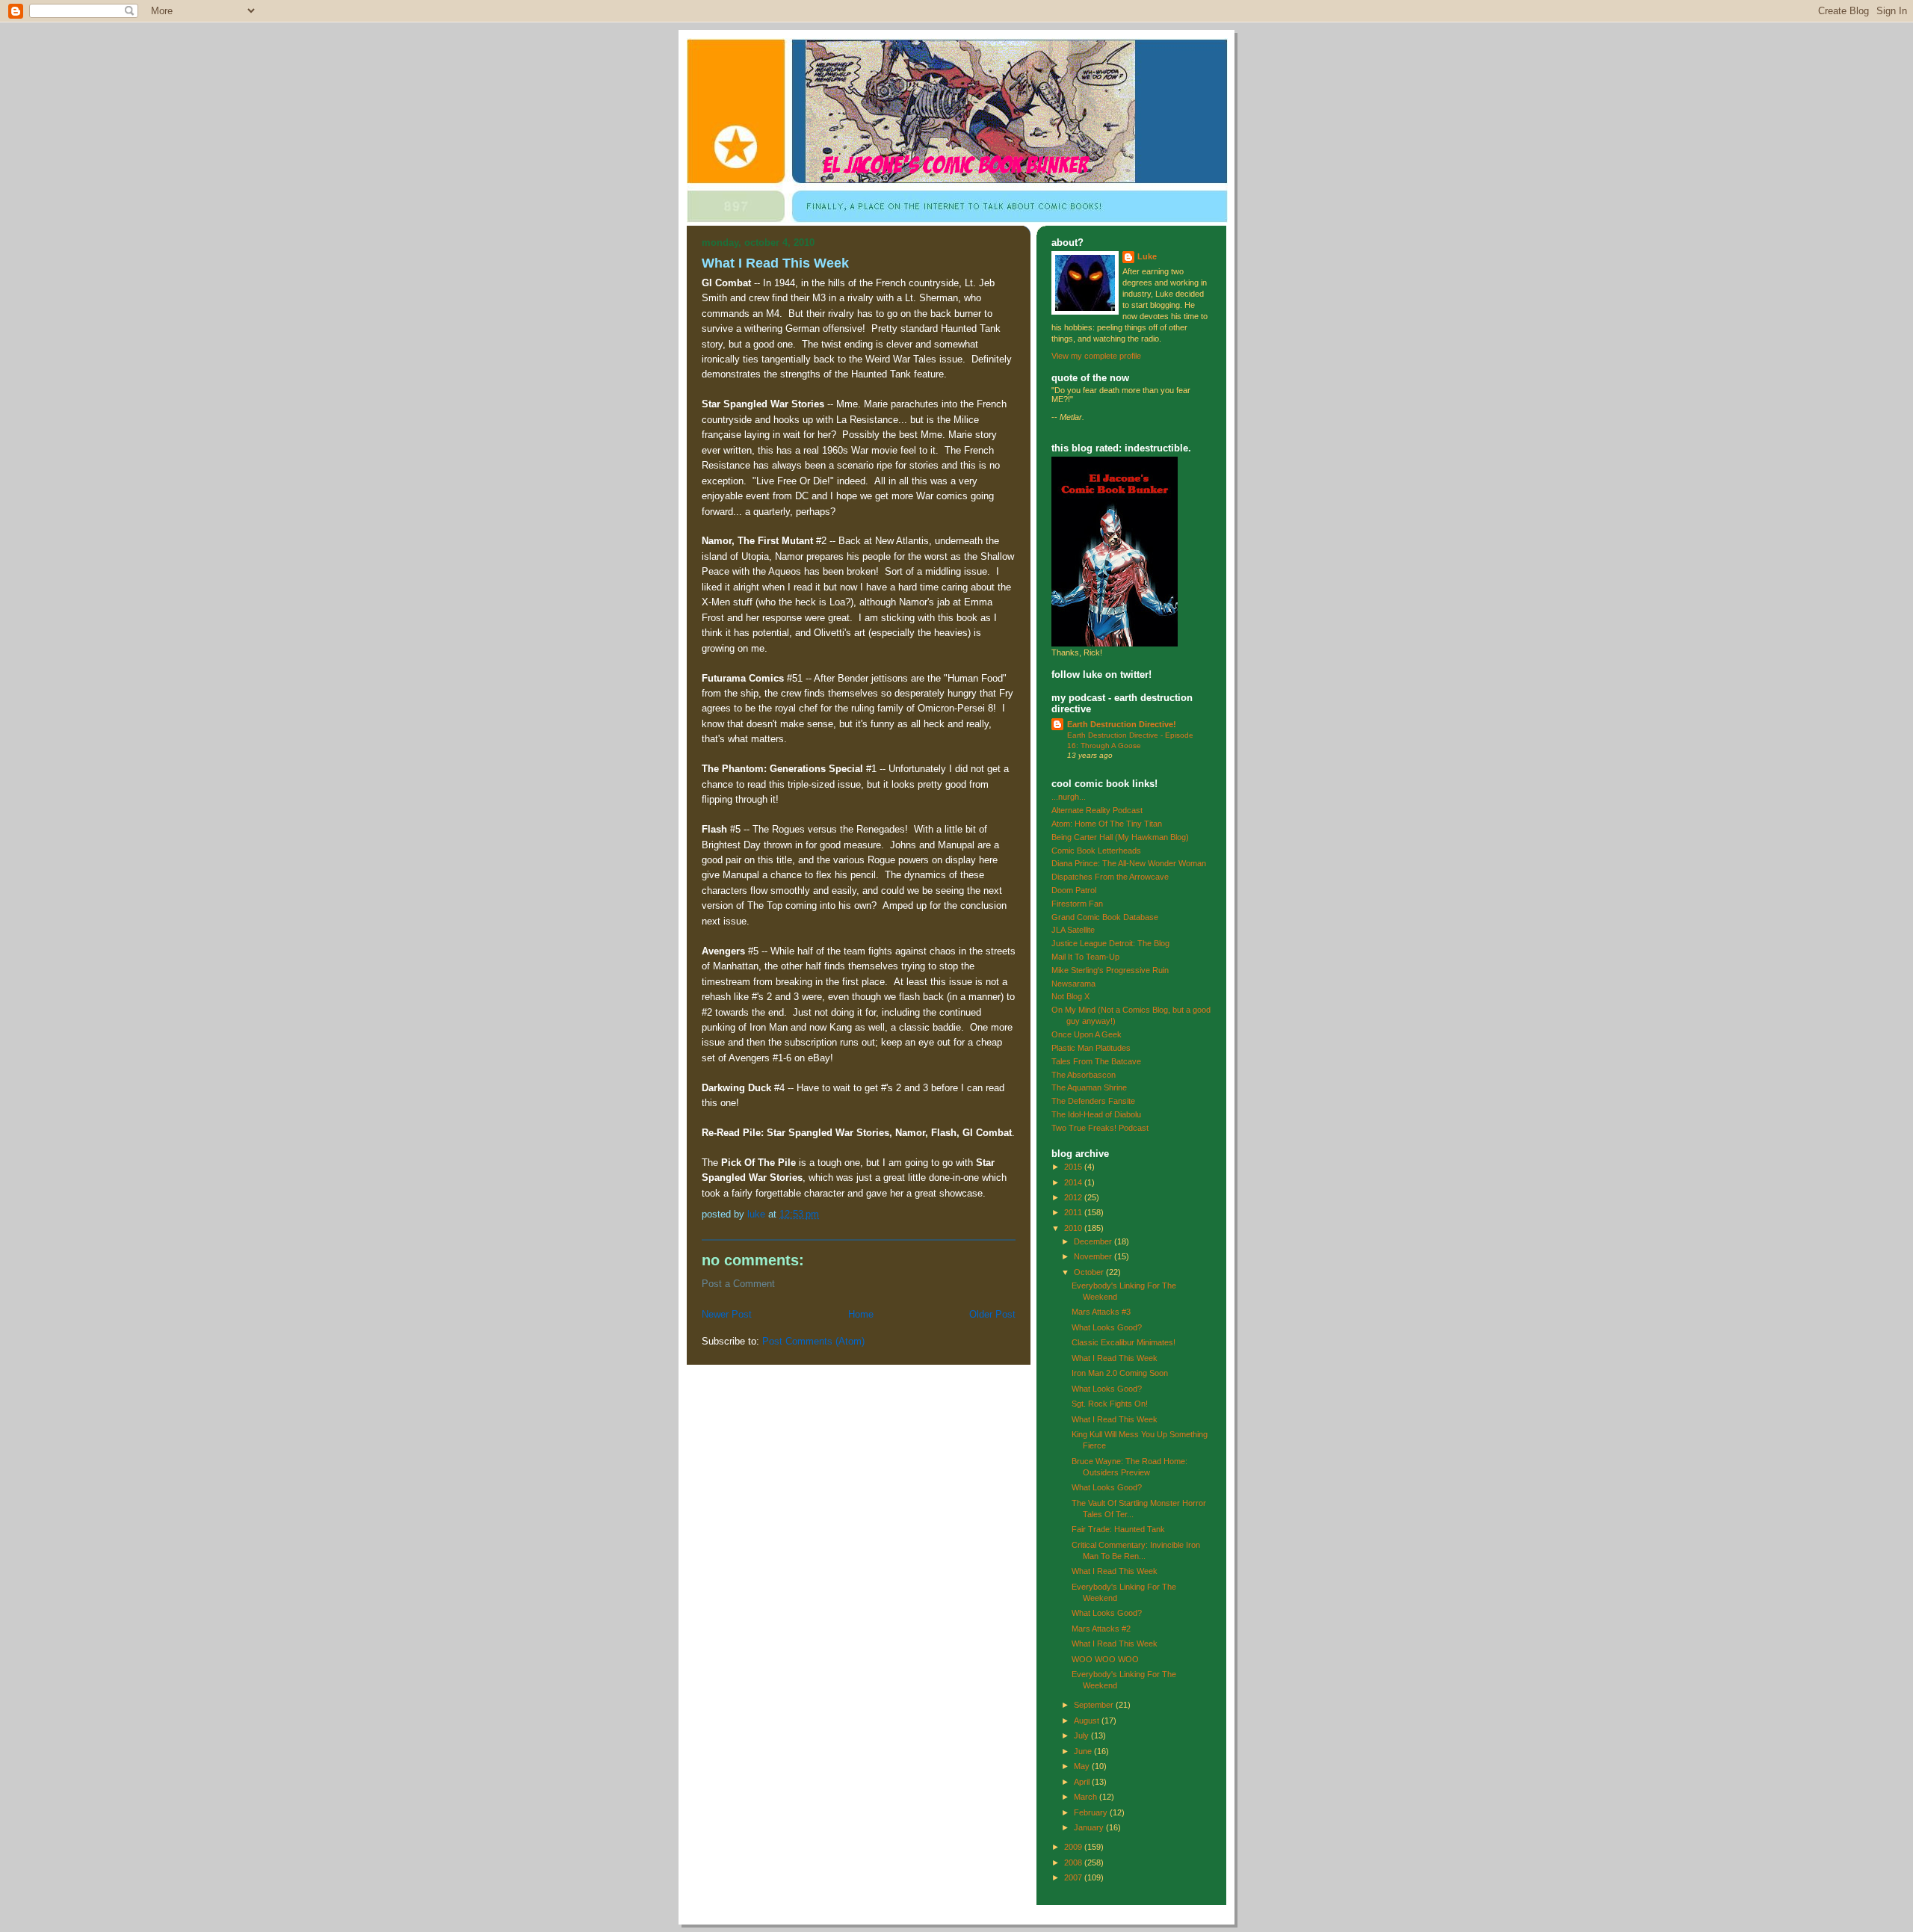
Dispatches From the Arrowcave (1110, 877)
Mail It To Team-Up (1085, 957)
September (1095, 1705)
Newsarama (1073, 984)
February (1092, 1812)
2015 (1074, 1167)
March (1087, 1797)
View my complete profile (1096, 356)
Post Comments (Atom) (813, 1341)
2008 (1074, 1862)
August (1088, 1720)
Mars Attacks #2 (1101, 1629)
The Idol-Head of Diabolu (1096, 1114)
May (1083, 1766)
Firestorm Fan (1077, 904)
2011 (1074, 1212)
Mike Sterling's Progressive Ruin (1110, 970)
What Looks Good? (1107, 1327)
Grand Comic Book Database (1105, 917)
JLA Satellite (1073, 930)
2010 (1074, 1228)
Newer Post (727, 1314)
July (1082, 1735)
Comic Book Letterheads (1096, 851)
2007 (1074, 1877)
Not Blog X (1070, 996)
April (1083, 1782)
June (1084, 1751)
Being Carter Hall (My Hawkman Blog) (1120, 837)
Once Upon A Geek (1087, 1034)
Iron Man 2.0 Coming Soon (1120, 1373)
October (1090, 1272)
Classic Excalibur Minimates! (1124, 1342)
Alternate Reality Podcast (1097, 810)
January (1090, 1827)
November (1094, 1256)
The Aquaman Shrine (1089, 1087)
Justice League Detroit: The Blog (1110, 943)
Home (861, 1314)
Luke (1147, 256)
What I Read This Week (1115, 1358)
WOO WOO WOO (1105, 1659)
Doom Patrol (1074, 890)
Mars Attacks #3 (1101, 1312)
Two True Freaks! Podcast (1100, 1128)
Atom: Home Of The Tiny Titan (1107, 824)
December (1094, 1241)
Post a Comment (738, 1284)
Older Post (992, 1314)
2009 (1074, 1847)
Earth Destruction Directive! (1122, 724)
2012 (1074, 1197)
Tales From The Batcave (1096, 1061)
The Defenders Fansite (1093, 1101)
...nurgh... (1069, 797)
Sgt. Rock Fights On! (1110, 1404)
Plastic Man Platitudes (1091, 1048)
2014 (1074, 1182)
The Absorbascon (1084, 1075)
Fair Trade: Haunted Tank (1118, 1529)
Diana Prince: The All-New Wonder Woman (1129, 863)
